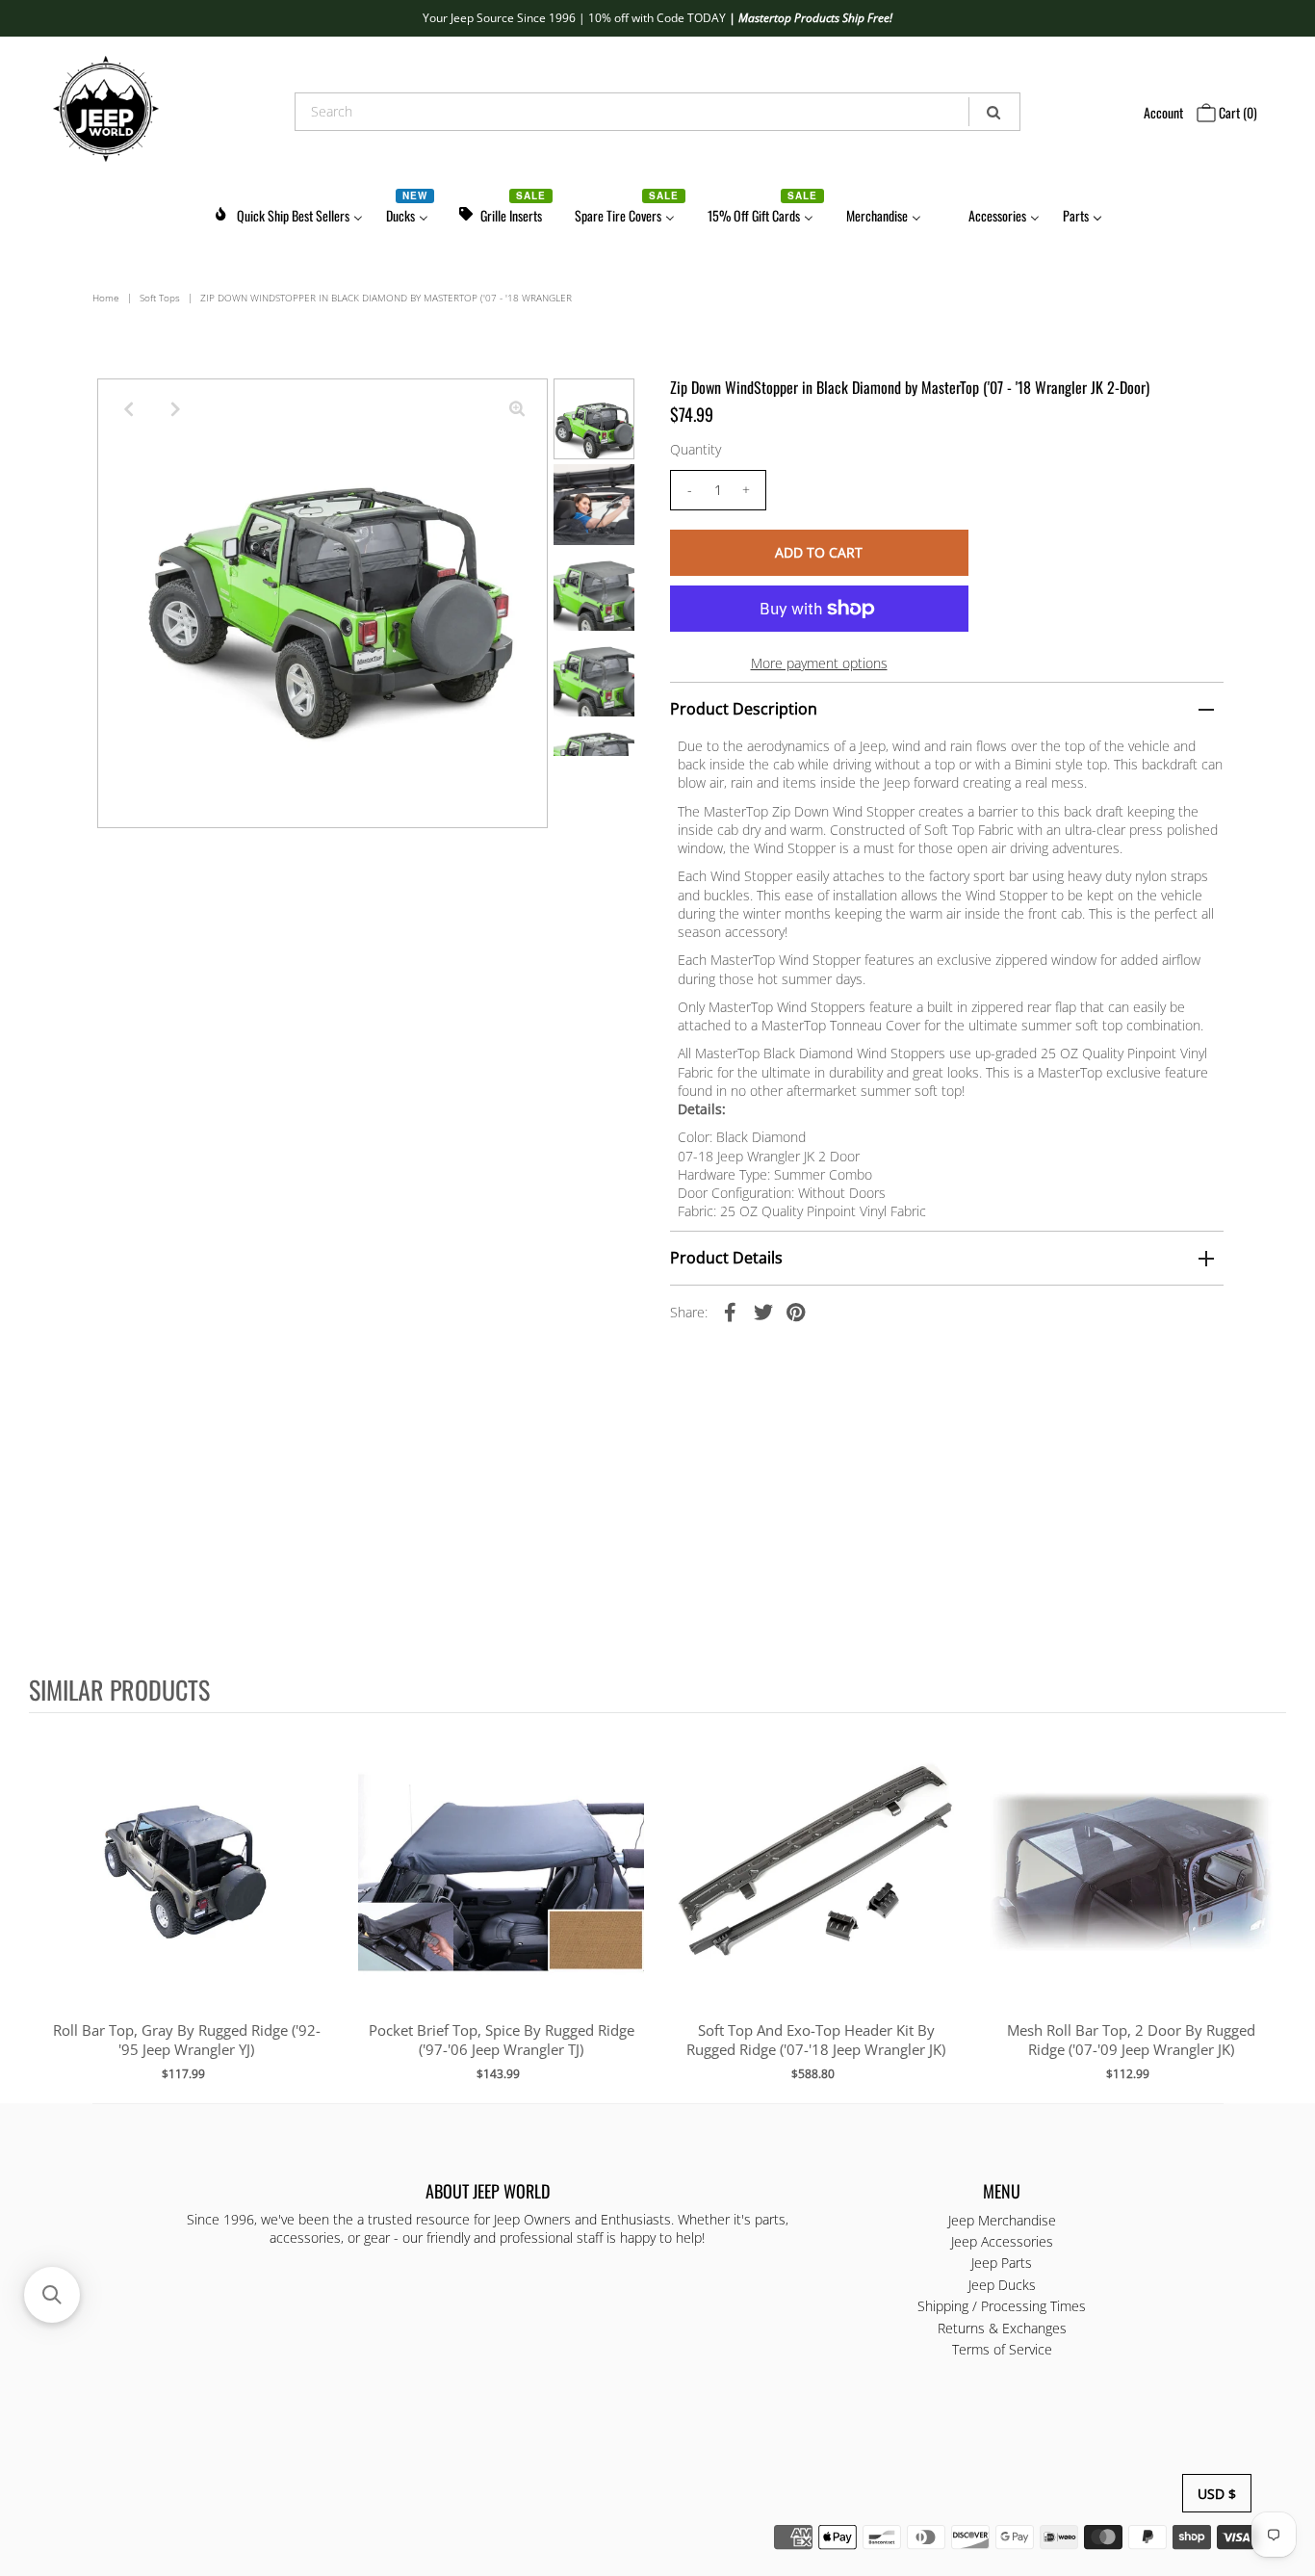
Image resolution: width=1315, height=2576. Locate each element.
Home (106, 298)
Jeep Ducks (1002, 2285)
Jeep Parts (1002, 2263)
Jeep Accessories (1002, 2241)
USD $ (1217, 2494)
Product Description (744, 709)
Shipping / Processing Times (1002, 2306)
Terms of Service (1002, 2349)
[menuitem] (288, 212)
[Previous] (128, 409)
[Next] (175, 409)
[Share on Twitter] (763, 1312)
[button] (52, 2295)
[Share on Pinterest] (796, 1312)
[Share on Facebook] (731, 1312)
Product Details (726, 1258)
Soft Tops (160, 298)
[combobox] (657, 112)
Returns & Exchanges (1002, 2328)
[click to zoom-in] (517, 409)
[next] (1267, 1907)
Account (1163, 112)
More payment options (819, 663)
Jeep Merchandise (1002, 2220)
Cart (1237, 112)
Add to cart (186, 1891)
